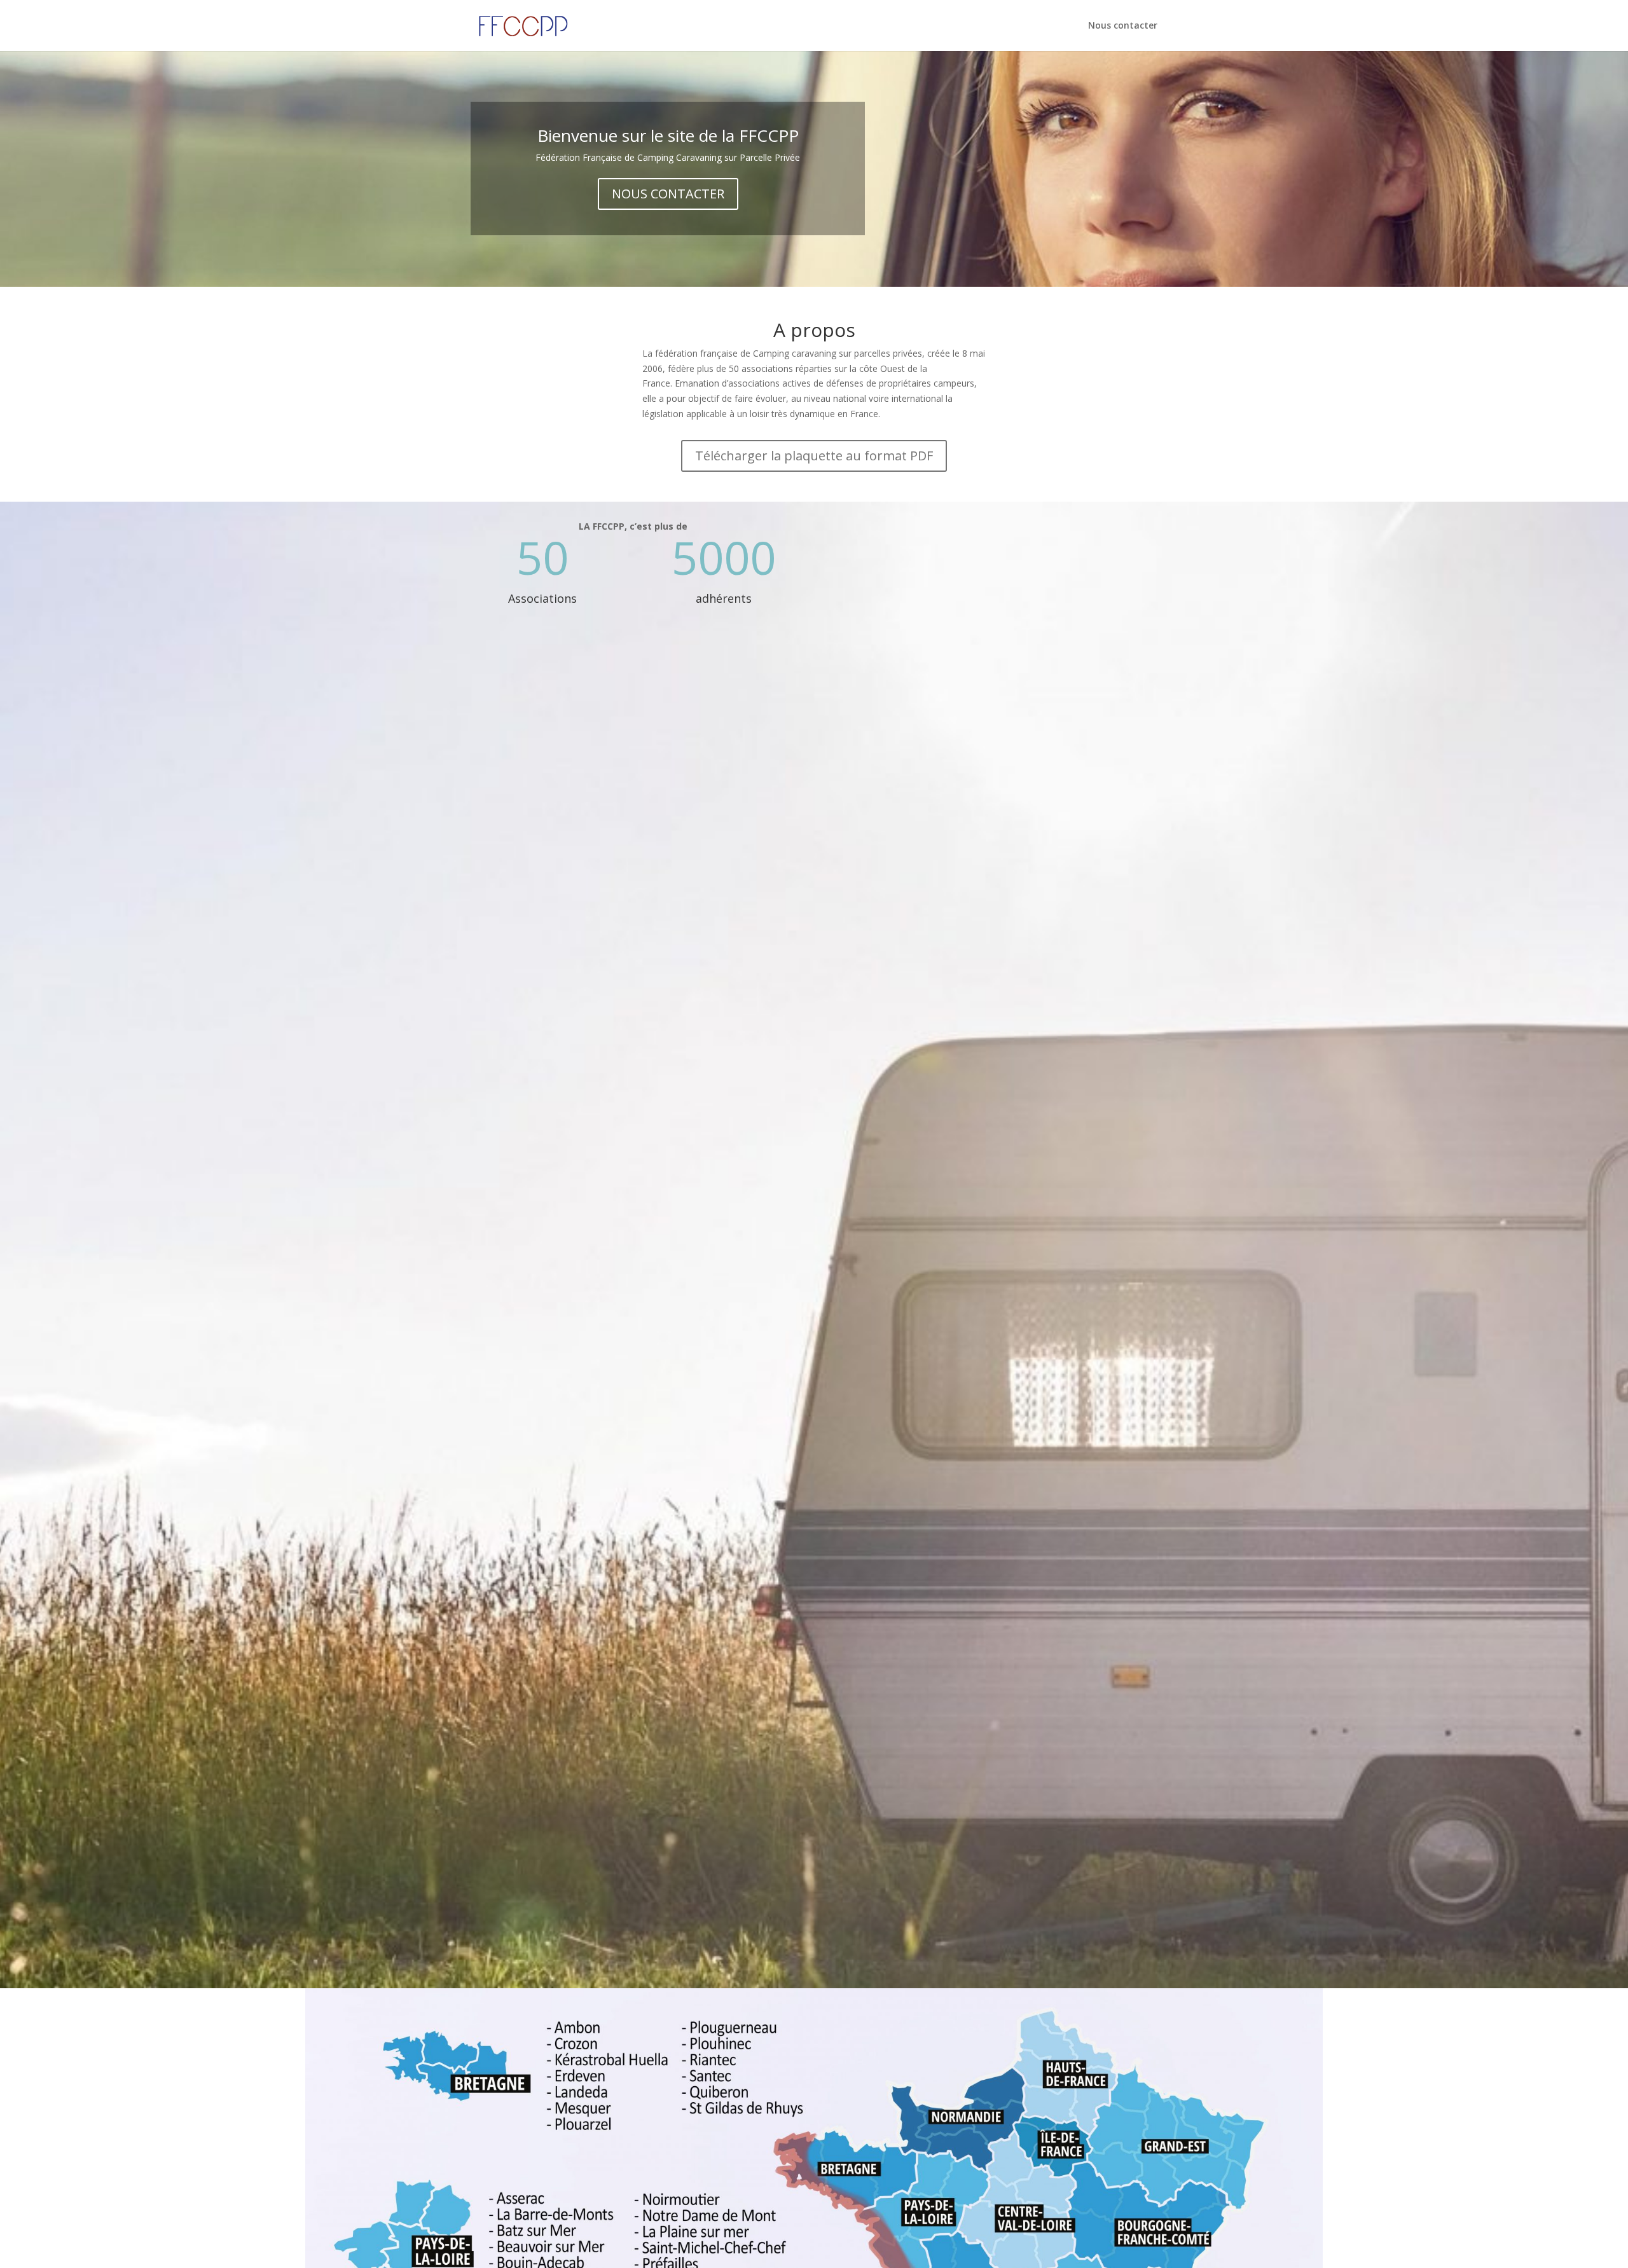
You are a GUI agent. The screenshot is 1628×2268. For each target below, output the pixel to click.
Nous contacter (1123, 26)
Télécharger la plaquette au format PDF (814, 456)
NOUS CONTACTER (668, 194)
